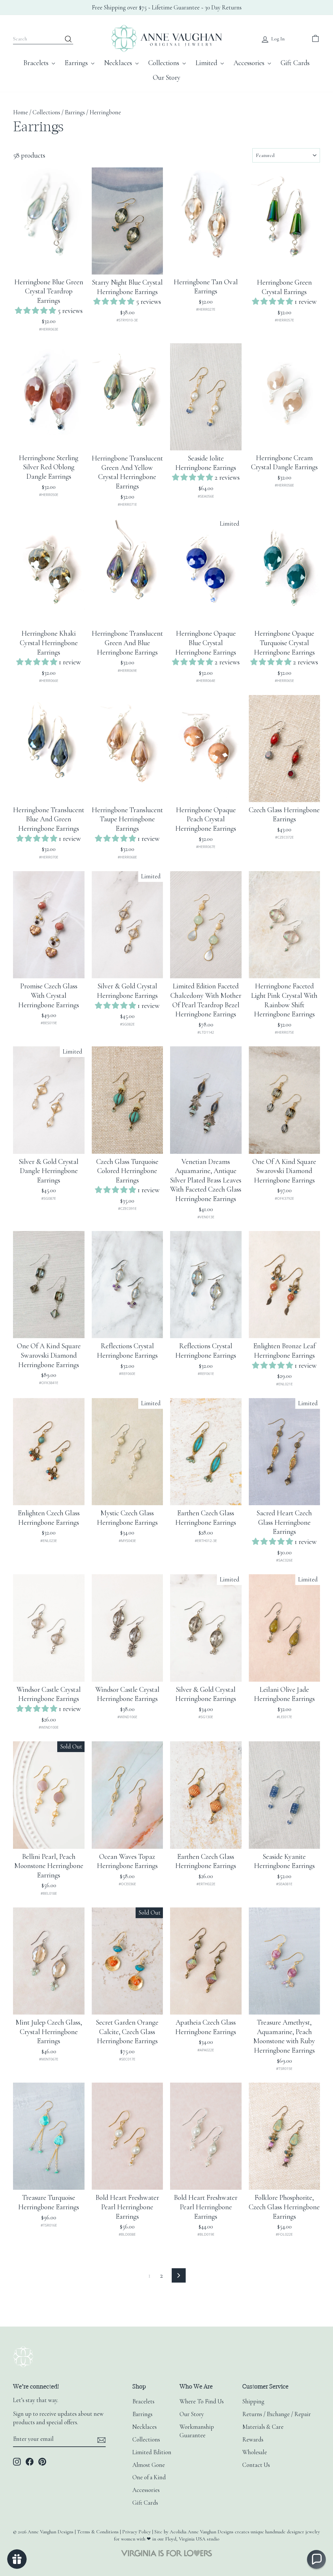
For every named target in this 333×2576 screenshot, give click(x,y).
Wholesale (255, 2452)
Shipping (253, 2401)
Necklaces (119, 63)
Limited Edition (152, 2452)
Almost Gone (149, 2465)
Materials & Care (263, 2427)
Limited (207, 63)
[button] (36, 311)
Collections (165, 63)
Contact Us (256, 2465)
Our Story (167, 78)
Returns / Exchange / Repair (277, 2414)
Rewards (253, 2440)
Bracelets (37, 63)
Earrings (77, 63)
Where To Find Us (202, 2401)
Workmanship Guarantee (197, 2431)
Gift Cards (295, 63)
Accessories (250, 63)
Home (20, 112)
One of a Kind (149, 2477)
